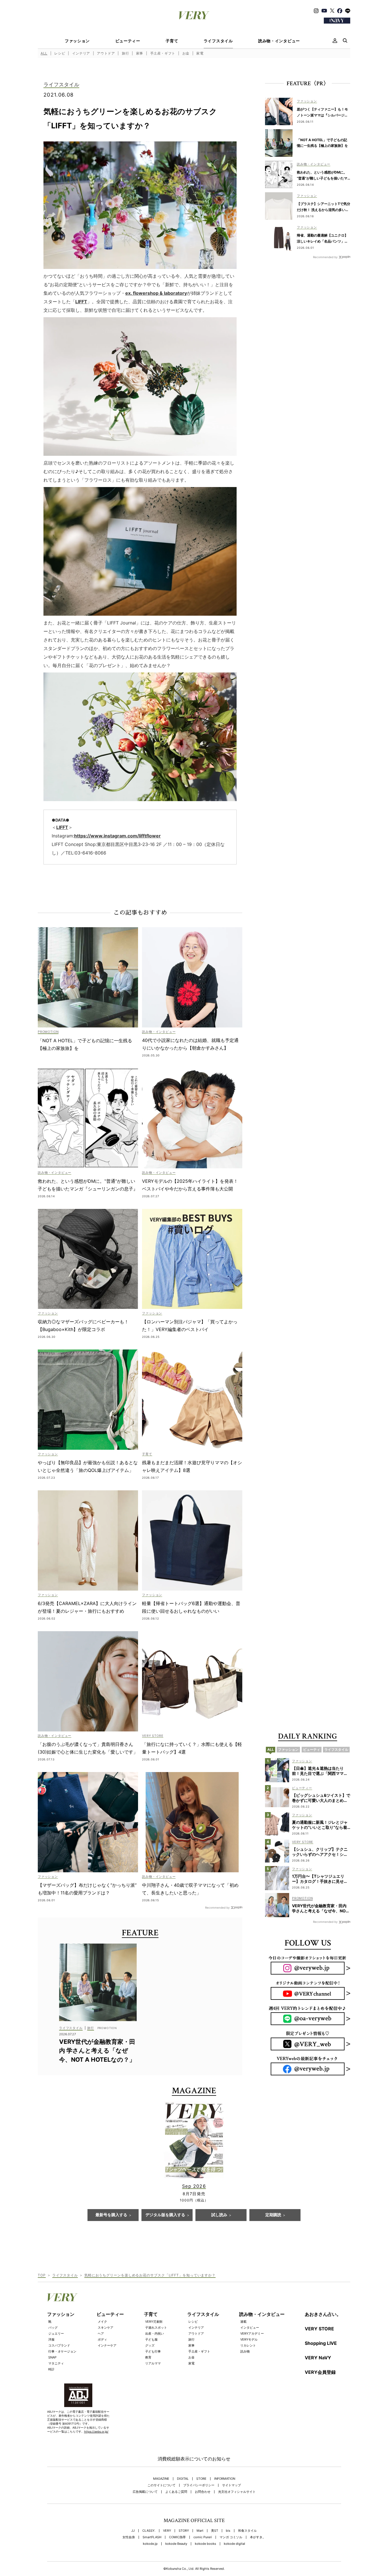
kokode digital (234, 2544)
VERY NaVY (318, 2358)
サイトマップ (231, 2485)
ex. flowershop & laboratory (156, 293)
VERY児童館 (154, 2322)
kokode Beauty (176, 2544)
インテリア (81, 53)
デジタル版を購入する (165, 2215)
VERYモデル (249, 2339)
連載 (243, 2322)
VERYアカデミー (252, 2333)
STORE (201, 2479)
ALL (44, 53)
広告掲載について (145, 2492)
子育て (172, 41)
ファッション (77, 41)
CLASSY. (149, 2531)
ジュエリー (56, 2333)
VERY (167, 2531)
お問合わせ (203, 2492)
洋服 (51, 2339)
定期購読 (273, 2215)
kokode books (206, 2544)
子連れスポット (156, 2328)
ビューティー (128, 41)
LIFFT (81, 302)
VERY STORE (319, 2329)
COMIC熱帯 (177, 2537)
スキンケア (106, 2328)
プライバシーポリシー (199, 2485)
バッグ (53, 2328)
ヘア (101, 2333)
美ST (215, 2531)
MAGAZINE (161, 2479)
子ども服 (151, 2339)
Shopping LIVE (321, 2343)
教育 (148, 2357)
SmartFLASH (152, 2537)
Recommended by (217, 1907)
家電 (200, 53)
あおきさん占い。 (323, 2314)
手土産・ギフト (163, 53)
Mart (200, 2531)
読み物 (245, 2351)
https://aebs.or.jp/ (96, 2431)
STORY (184, 2531)
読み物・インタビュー (279, 41)
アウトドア (106, 53)
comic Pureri (203, 2537)
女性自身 (129, 2537)
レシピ (60, 53)
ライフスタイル (218, 41)
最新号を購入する (111, 2215)
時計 (51, 2369)
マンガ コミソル (231, 2537)
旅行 (125, 53)
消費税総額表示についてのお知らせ (194, 2459)
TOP (42, 2275)
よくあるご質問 (176, 2492)
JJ (133, 2531)
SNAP (52, 2357)
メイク (102, 2322)
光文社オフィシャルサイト (237, 2492)
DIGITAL (183, 2479)
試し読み (219, 2215)
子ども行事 (153, 2351)
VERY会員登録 (320, 2372)
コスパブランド (59, 2345)
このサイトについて (161, 2485)
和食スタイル (247, 2531)
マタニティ (56, 2363)
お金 (186, 53)
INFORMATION (225, 2479)
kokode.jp (150, 2544)
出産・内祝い (155, 2333)
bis (228, 2531)
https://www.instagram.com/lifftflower (117, 836)
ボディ (102, 2339)
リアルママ (153, 2363)
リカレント (248, 2345)
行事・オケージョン (62, 2351)
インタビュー (250, 2328)
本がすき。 (258, 2537)
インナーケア (107, 2345)
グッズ (150, 2345)
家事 (140, 53)
